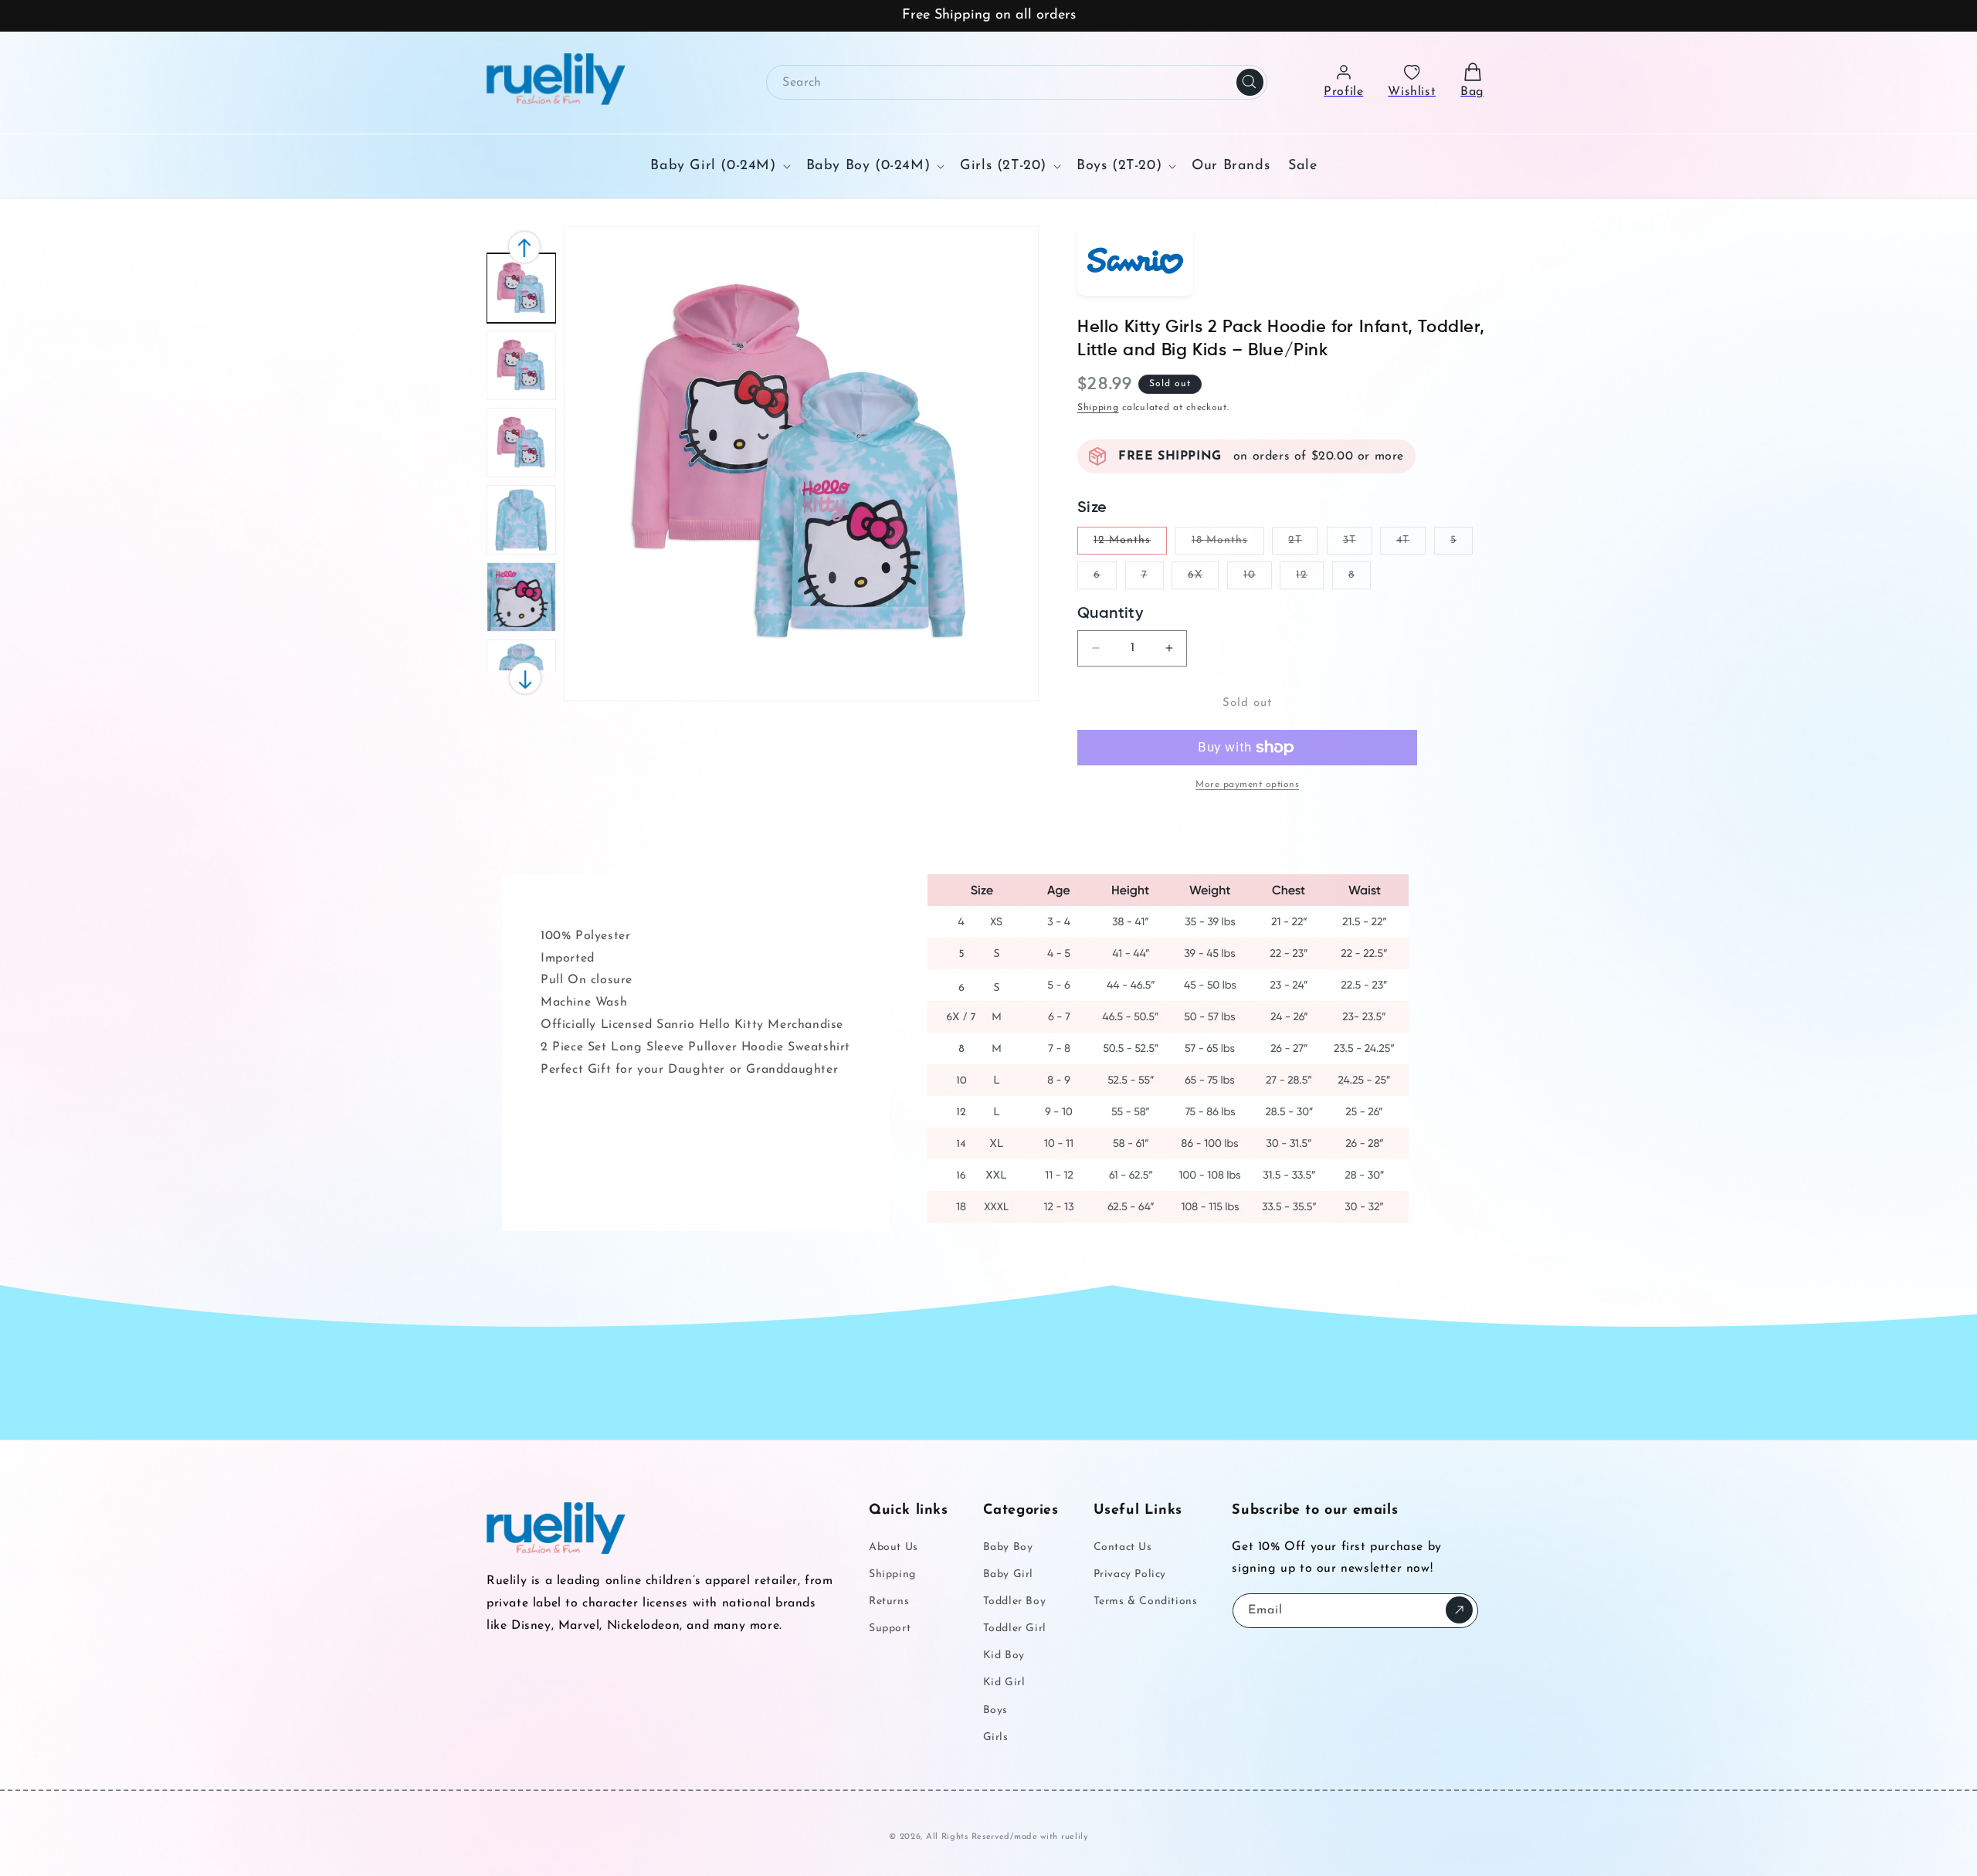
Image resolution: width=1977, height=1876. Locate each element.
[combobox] (1017, 82)
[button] (719, 166)
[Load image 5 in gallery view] (521, 597)
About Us (894, 1547)
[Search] (1250, 82)
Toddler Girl (1015, 1628)
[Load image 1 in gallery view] (521, 288)
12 (1310, 579)
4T (1411, 544)
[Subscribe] (1459, 1610)
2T (1303, 544)
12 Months (1130, 544)
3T (1358, 544)
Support (890, 1628)
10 (1258, 579)
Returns (889, 1601)
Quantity (1110, 614)
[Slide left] (525, 678)
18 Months (1228, 544)
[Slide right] (524, 247)
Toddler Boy (1015, 1601)
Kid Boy (1004, 1655)
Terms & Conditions (1146, 1601)
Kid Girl (1004, 1683)
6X (1203, 579)
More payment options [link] (1247, 785)
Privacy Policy (1130, 1574)
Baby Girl (1008, 1574)
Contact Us (1123, 1547)
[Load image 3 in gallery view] (521, 443)
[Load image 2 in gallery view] (521, 365)
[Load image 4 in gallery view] (521, 520)
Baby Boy (1008, 1547)
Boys (995, 1710)
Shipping (1098, 408)
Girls (996, 1737)
